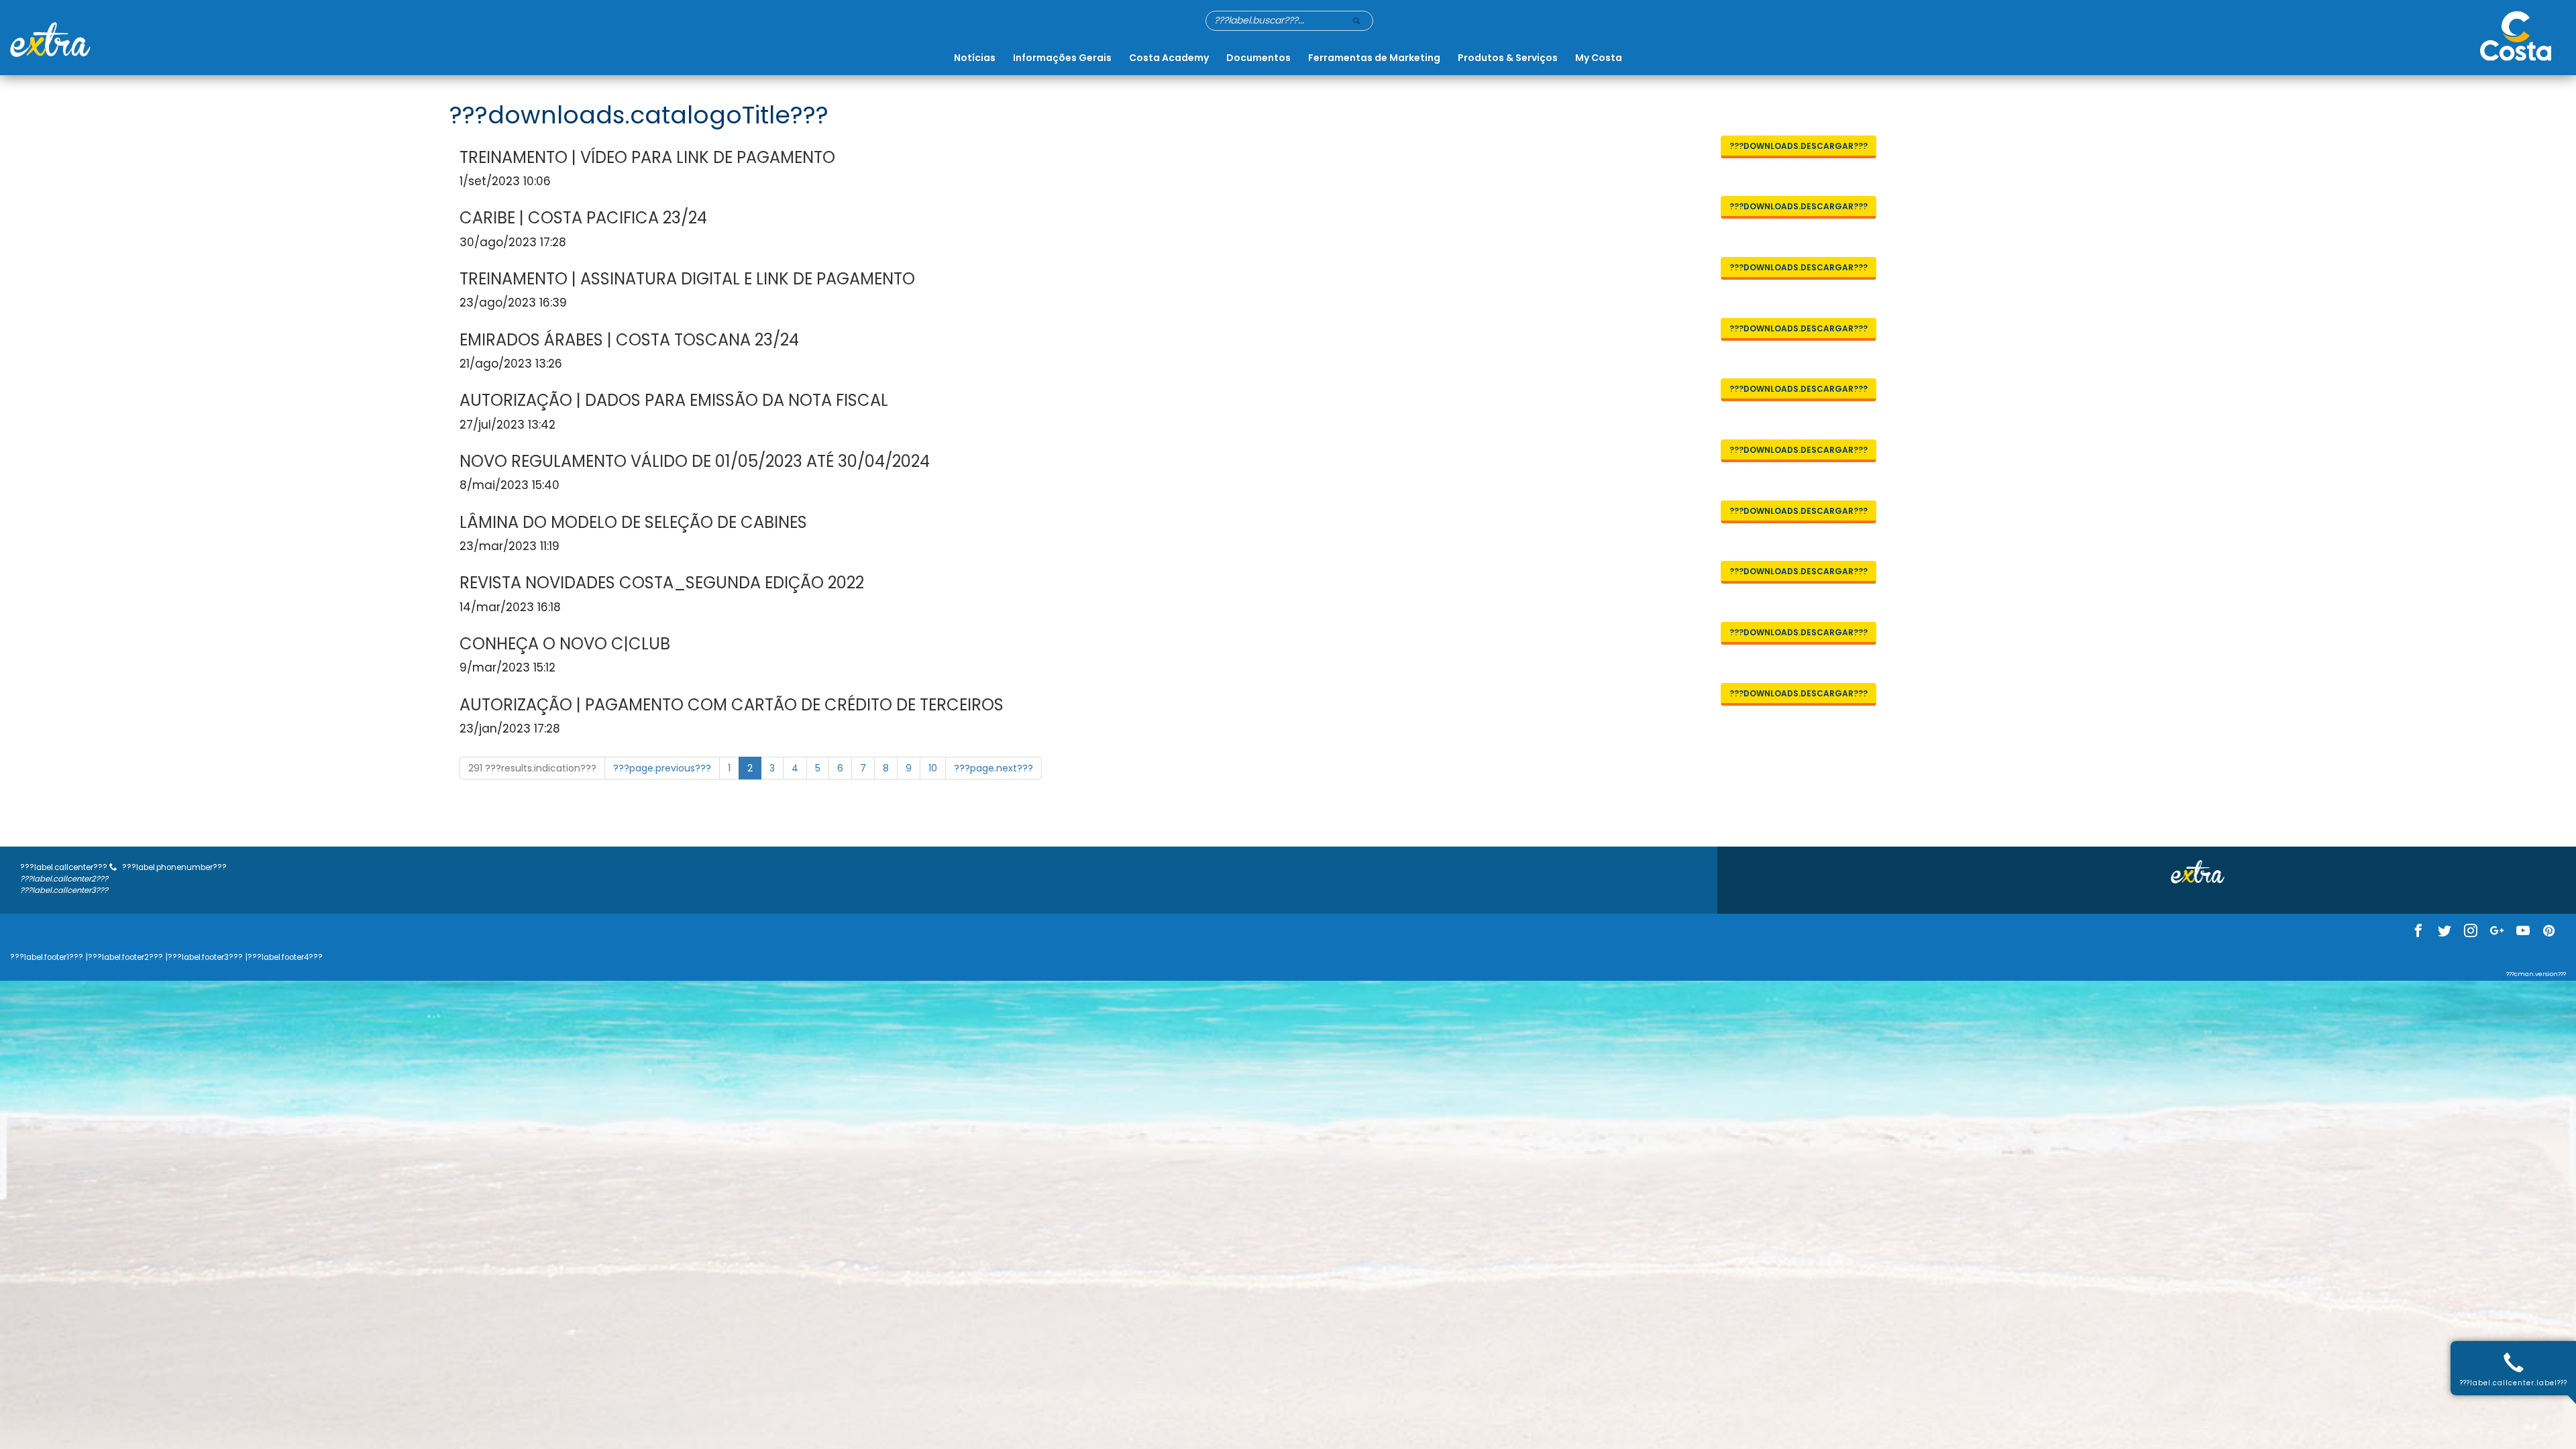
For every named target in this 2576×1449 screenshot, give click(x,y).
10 (933, 768)
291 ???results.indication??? (532, 768)
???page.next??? (994, 768)
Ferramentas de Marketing (1374, 58)
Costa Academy (1169, 58)
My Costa (1599, 58)
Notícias (975, 58)
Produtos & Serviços (1508, 58)
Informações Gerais (1062, 58)
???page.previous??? (662, 768)
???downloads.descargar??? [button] (1799, 146)
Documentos (1258, 58)
